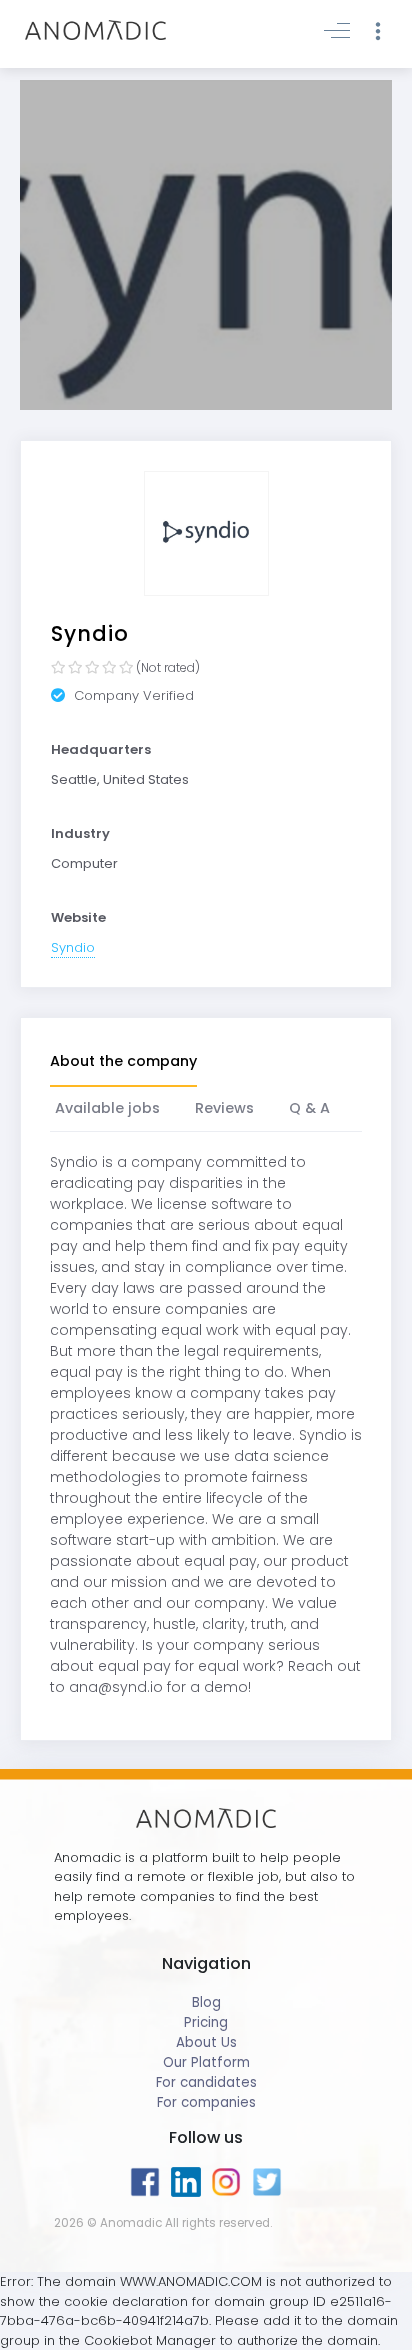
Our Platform (206, 2062)
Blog (206, 2002)
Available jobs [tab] (107, 1108)
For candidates (206, 2082)
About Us (206, 2042)
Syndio (73, 947)
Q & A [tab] (309, 1108)
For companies (206, 2102)
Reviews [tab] (224, 1108)
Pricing (206, 2022)
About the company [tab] (123, 1061)
